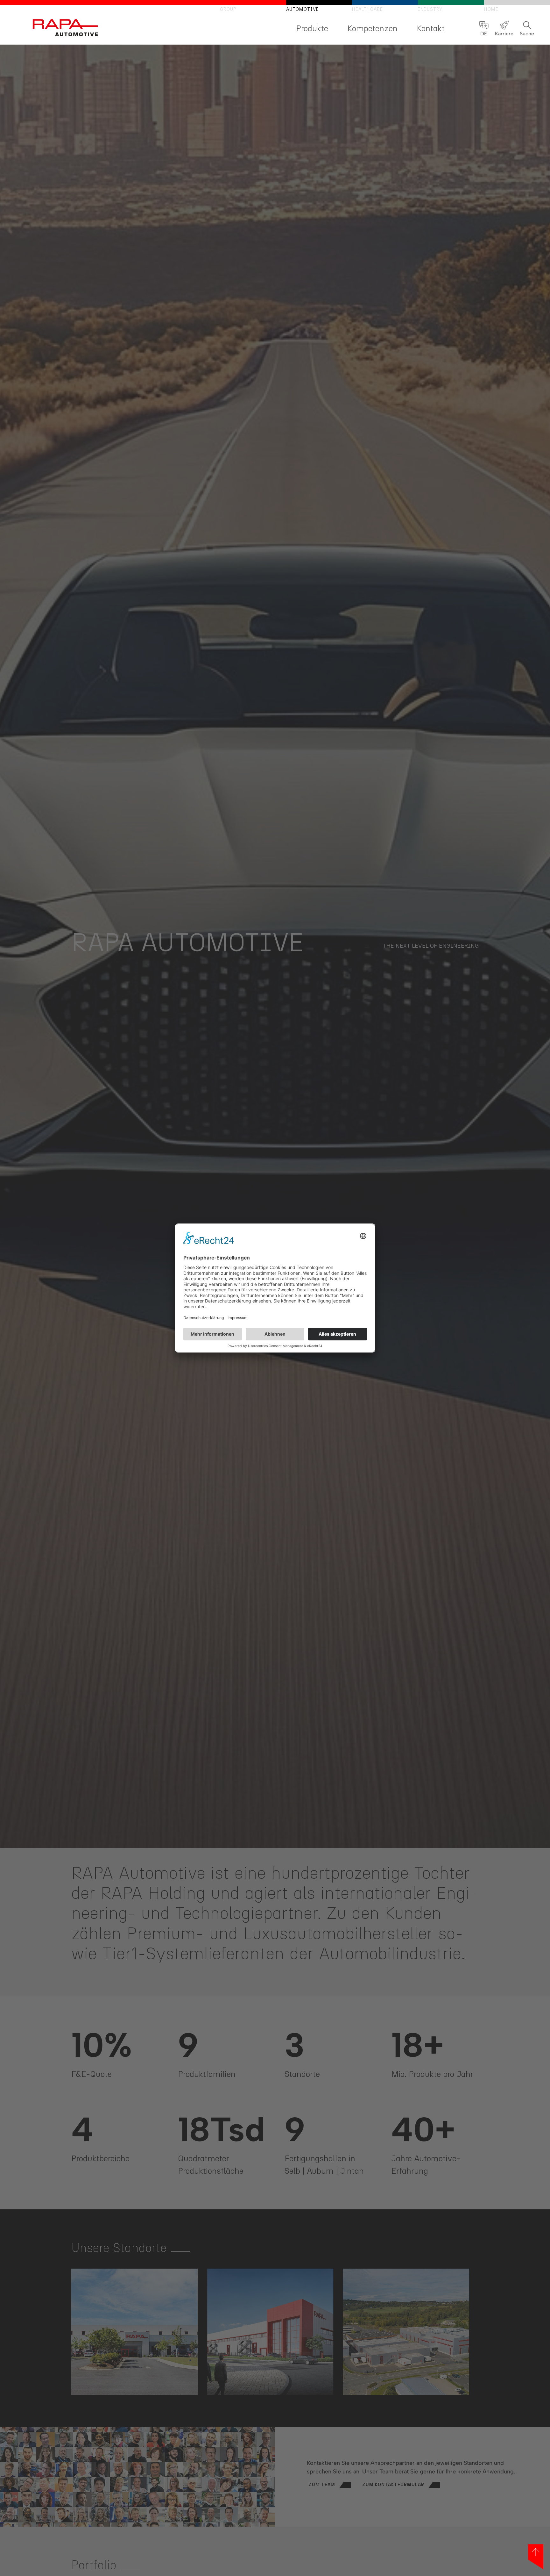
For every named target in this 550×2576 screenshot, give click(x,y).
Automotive (303, 9)
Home (491, 9)
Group (228, 9)
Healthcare (367, 9)
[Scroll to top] (536, 2557)
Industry (430, 9)
